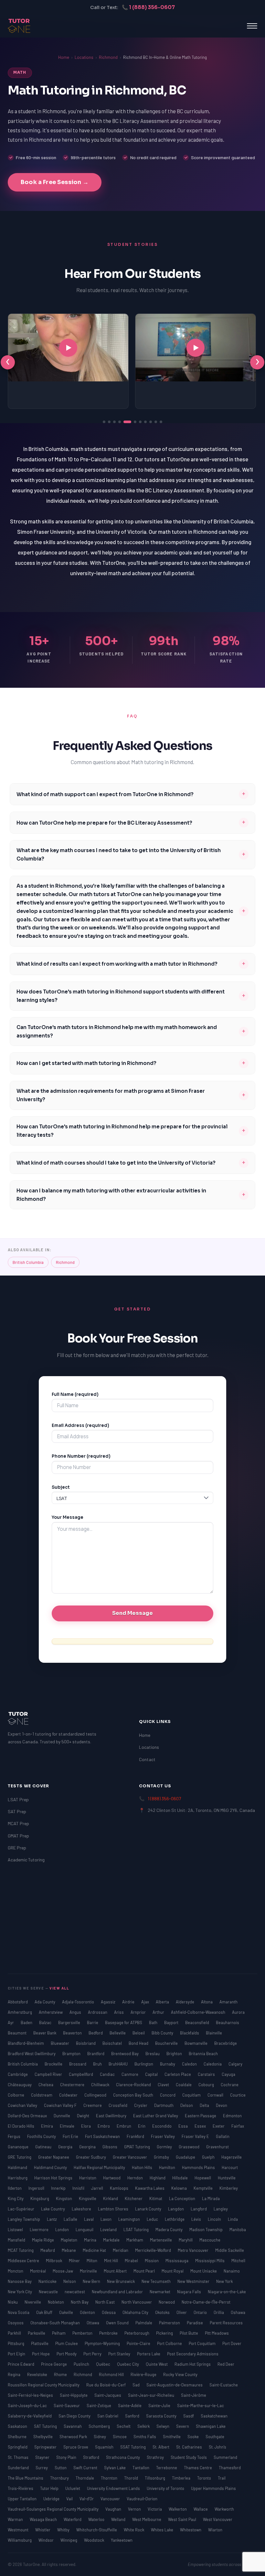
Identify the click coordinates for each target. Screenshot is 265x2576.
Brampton (72, 2054)
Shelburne (18, 2437)
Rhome (61, 2374)
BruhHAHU (119, 2064)
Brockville (54, 2064)
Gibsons (110, 2147)
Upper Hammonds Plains (213, 2488)
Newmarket (160, 2292)
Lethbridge (175, 2219)
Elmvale (68, 2126)
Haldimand (18, 2167)
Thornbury (60, 2478)
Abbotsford (18, 2002)
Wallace (201, 2509)
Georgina (88, 2147)
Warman (16, 2519)
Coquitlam (192, 2095)
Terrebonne (167, 2468)
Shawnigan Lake (211, 2426)
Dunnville (62, 2116)
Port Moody (67, 2354)
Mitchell (238, 2261)
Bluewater (60, 2043)
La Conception (183, 2198)
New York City (20, 2292)
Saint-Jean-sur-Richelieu (152, 2395)
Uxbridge (52, 2499)
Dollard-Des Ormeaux (28, 2116)
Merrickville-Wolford (154, 2250)
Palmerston (170, 2323)
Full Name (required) (75, 1394)
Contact (147, 1759)
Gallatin (223, 2136)
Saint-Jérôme (194, 2395)
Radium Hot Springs (193, 2364)
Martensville (161, 2240)
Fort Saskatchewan (103, 2136)
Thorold (132, 2478)
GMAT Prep (18, 1836)
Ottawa (93, 2323)
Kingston (64, 2198)
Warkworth (224, 2509)
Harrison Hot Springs (54, 2178)
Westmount (19, 2530)
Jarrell (98, 2188)
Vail (70, 2499)
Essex (201, 2126)
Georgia (66, 2147)
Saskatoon (18, 2426)
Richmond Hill (112, 2374)
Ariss (119, 2012)
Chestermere (73, 2085)
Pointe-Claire (139, 2343)
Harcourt (230, 2167)
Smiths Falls (145, 2437)
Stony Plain (67, 2457)
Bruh (98, 2064)
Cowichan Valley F (61, 2105)
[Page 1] (104, 422)
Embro (104, 2126)
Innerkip (59, 2188)
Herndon (136, 2178)
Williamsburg (20, 2540)
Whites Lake (163, 2530)
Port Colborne (170, 2343)
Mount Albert (116, 2271)
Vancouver (111, 2499)
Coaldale (184, 2085)
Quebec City (128, 2364)
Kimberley (229, 2188)
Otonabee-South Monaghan (56, 2323)
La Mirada (211, 2198)
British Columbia (28, 1262)
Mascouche (210, 2240)
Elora (86, 2126)
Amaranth (228, 2002)
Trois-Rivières (21, 2488)
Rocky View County (180, 2374)
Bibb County (163, 2033)
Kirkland (111, 2198)
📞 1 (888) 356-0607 (148, 7)
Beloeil (139, 2033)
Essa (184, 2126)
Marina (91, 2240)
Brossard (78, 2064)
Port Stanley (120, 2354)
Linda (233, 2219)
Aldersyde (185, 2002)
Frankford (136, 2136)
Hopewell (203, 2178)
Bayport (172, 2022)
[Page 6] (135, 422)
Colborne (16, 2095)
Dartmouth (164, 2105)
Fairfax (238, 2126)
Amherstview (51, 2012)
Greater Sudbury (91, 2157)
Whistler (43, 2530)
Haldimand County (51, 2167)
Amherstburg (20, 2012)
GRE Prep (17, 1848)
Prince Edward (21, 2364)
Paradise (195, 2323)
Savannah (73, 2426)
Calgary (235, 2064)
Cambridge (18, 2074)
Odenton (88, 2312)
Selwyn (163, 2426)
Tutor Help (50, 2488)
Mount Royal (173, 2271)
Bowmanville (196, 2043)
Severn (183, 2426)
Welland (119, 2519)
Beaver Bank (45, 2033)
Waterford (73, 2519)
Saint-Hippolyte (74, 2395)
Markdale (112, 2240)
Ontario (201, 2312)
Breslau (153, 2054)
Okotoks (163, 2312)
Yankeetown (122, 2540)
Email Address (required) (80, 1425)
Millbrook (54, 2261)
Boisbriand (86, 2043)
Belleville (118, 2033)
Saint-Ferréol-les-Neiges (31, 2395)
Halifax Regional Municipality (100, 2167)
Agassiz (109, 2002)
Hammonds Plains (199, 2167)
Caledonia (213, 2064)
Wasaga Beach (44, 2519)
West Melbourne (147, 2519)
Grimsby (162, 2157)
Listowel (16, 2230)
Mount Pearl (145, 2271)
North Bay (80, 2302)
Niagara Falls (190, 2292)
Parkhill (15, 2333)
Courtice (238, 2095)
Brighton (175, 2054)
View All (59, 1988)
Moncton (16, 2271)
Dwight (84, 2116)
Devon (222, 2105)
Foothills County (42, 2136)
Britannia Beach (203, 2054)
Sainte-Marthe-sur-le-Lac (201, 2406)
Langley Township (24, 2219)
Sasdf (189, 2416)
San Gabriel (108, 2416)
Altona (207, 2002)
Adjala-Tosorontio (79, 2002)
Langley (221, 2209)
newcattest (75, 2292)
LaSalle (71, 2219)
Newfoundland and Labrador (118, 2292)
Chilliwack (101, 2085)
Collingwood (96, 2095)
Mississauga (177, 2261)
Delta (205, 2105)
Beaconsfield (198, 2022)
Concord (168, 2095)
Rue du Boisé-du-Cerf (106, 2385)
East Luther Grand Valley (156, 2116)
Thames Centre (198, 2468)
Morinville (89, 2271)
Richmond (108, 57)
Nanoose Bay (20, 2281)
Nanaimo (232, 2271)
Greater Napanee (54, 2157)
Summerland (225, 2457)
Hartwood (112, 2178)
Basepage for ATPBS (124, 2022)
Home (64, 57)
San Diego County (75, 2416)
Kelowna (180, 2188)
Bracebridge (226, 2043)
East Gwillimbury (112, 2116)
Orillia (219, 2312)
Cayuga (228, 2074)
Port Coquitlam (203, 2343)
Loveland (109, 2230)
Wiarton (215, 2530)
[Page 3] (114, 422)
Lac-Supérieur (21, 2209)
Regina (15, 2374)
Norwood (167, 2302)
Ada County (45, 2002)
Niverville (33, 2302)
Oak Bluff (45, 2312)
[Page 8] (145, 422)
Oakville (67, 2312)
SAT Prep (17, 1811)
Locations (84, 57)
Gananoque (19, 2147)
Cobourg (207, 2085)
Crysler (141, 2105)
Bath (154, 2022)
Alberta (163, 2002)
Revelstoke (38, 2374)
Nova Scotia (19, 2312)
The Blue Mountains (26, 2478)
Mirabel (132, 2261)
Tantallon (141, 2468)
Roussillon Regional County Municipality (44, 2385)
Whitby (64, 2530)
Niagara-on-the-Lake (227, 2292)
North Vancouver (137, 2302)
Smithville (172, 2437)
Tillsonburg (155, 2478)
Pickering (165, 2333)
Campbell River (49, 2074)
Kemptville (204, 2188)
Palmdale (144, 2323)
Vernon (135, 2509)
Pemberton (83, 2333)
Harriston (88, 2178)
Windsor (47, 2540)
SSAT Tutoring (133, 2447)
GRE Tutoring (20, 2157)
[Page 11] (161, 422)
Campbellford (81, 2074)
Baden (27, 2022)
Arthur (159, 2012)
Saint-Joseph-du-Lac (28, 2406)
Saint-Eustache (224, 2385)
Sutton (61, 2468)
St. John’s (217, 2447)
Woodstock (95, 2540)
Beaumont (18, 2033)
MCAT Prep (18, 1823)
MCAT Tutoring (21, 2250)
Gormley (165, 2147)
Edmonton (232, 2116)
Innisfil (79, 2188)
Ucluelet (73, 2488)
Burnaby (168, 2064)
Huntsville (227, 2178)
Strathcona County (123, 2457)
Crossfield (118, 2105)
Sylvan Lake (115, 2468)
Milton (92, 2261)
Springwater (46, 2447)
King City (16, 2198)
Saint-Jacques (108, 2395)
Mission (152, 2261)
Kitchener (134, 2198)
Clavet (164, 2085)
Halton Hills (143, 2167)
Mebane (69, 2250)
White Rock (134, 2530)
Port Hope (41, 2354)
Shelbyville (43, 2437)
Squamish (105, 2447)
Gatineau (44, 2147)
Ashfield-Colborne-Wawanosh (199, 2012)
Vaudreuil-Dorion (142, 2499)
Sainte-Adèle (130, 2406)
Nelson (70, 2281)
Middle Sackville (230, 2250)
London (63, 2230)
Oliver (182, 2312)
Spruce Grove (76, 2447)
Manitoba (238, 2230)
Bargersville (70, 2022)
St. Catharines (190, 2447)
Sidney (100, 2437)
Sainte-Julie (160, 2406)
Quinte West (157, 2364)
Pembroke (109, 2333)
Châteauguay (20, 2085)
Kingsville (88, 2198)
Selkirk (144, 2426)
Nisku (13, 2302)
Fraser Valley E (196, 2136)
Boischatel (113, 2043)
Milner (75, 2261)
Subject (61, 1487)
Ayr (11, 2022)
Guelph (209, 2157)
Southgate (215, 2437)
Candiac (108, 2074)
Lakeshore (82, 2209)
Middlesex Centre (24, 2261)
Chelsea (46, 2085)
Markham (135, 2240)
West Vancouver (218, 2519)
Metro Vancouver (194, 2250)
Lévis (197, 2219)
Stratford (92, 2457)
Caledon (190, 2064)
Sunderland (19, 2468)
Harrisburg (18, 2178)
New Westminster (194, 2281)
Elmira (48, 2126)
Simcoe (120, 2437)
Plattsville (40, 2343)
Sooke (194, 2437)
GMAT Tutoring (138, 2147)
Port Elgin (17, 2354)
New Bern (92, 2281)
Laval (89, 2219)
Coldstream (42, 2095)
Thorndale (85, 2478)
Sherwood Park (74, 2437)
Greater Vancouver (130, 2157)
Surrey (42, 2468)
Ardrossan (98, 2012)
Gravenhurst (217, 2147)
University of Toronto (166, 2488)
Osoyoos (16, 2323)
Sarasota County (162, 2416)
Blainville (214, 2033)
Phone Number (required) (81, 1456)
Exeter (219, 2126)
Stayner (43, 2457)
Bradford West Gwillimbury (32, 2054)
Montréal (38, 2271)
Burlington (144, 2064)
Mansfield (17, 2240)
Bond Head (139, 2043)
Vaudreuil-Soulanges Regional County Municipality (54, 2509)
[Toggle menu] (252, 26)
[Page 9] (151, 422)
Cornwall (216, 2095)
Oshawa (238, 2312)
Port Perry (93, 2354)
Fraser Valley (163, 2136)
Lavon (106, 2219)
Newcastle (49, 2292)
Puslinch (82, 2364)
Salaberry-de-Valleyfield (30, 2416)
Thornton (110, 2478)
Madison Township (207, 2230)
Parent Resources (226, 2323)
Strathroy (156, 2457)
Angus (76, 2012)
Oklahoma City (136, 2312)
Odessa (109, 2312)
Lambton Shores (114, 2209)
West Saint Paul (183, 2519)
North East (106, 2302)
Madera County (170, 2230)
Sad (137, 2385)
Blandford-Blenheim (26, 2043)
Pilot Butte (189, 2333)
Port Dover (232, 2343)
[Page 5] (127, 422)
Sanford (133, 2416)
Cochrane (230, 2085)
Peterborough (137, 2333)
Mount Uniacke (204, 2271)
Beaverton (73, 2033)
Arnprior (139, 2012)
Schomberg (100, 2426)
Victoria (155, 2509)
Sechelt (124, 2426)
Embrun (124, 2126)
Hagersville (232, 2157)
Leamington (130, 2219)
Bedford (96, 2033)
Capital (152, 2074)
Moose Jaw (63, 2271)
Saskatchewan (214, 2416)
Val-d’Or (87, 2499)
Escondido (162, 2126)
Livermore (40, 2230)
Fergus (15, 2136)
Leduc (153, 2219)
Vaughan (114, 2509)
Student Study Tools (189, 2457)
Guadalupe (186, 2157)
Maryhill (186, 2240)
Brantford (96, 2054)
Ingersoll (37, 2188)
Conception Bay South (134, 2095)
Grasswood (190, 2147)
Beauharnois (228, 2022)
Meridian (121, 2250)
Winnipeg (69, 2540)
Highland (158, 2178)
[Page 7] (140, 422)
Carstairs (207, 2074)
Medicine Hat (95, 2250)
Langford (199, 2209)
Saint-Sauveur (67, 2406)
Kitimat (156, 2198)
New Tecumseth (157, 2281)
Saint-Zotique (99, 2406)
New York (224, 2281)
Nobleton (56, 2302)
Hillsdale (180, 2178)
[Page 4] (120, 422)
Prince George (54, 2364)
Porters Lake (149, 2354)
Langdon (176, 2209)
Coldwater (69, 2095)
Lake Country (53, 2209)
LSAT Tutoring (137, 2230)
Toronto (205, 2478)
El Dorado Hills (21, 2126)
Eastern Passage (201, 2116)
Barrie (93, 2022)
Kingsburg (40, 2198)
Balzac (46, 2022)
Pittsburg (16, 2343)
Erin (142, 2126)
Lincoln (215, 2219)
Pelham (59, 2333)
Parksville (37, 2333)
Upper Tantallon (23, 2499)
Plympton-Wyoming (103, 2343)
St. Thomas (19, 2457)
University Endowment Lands (114, 2488)
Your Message (68, 1517)
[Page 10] (156, 422)
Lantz (52, 2219)
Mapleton (69, 2240)
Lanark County (149, 2209)
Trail (222, 2478)
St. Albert (161, 2447)
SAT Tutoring (46, 2426)
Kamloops (120, 2188)
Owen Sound (118, 2323)
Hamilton (168, 2167)
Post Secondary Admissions (193, 2354)
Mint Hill (111, 2261)
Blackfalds (190, 2033)
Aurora (238, 2012)
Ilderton (15, 2188)
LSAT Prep (18, 1799)
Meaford (48, 2250)
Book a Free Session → (55, 182)
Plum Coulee (67, 2343)
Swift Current (86, 2468)
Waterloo (97, 2519)
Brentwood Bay (125, 2054)
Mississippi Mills (210, 2261)
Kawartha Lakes (150, 2188)
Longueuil (85, 2230)
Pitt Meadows (217, 2333)
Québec (104, 2364)
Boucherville (167, 2043)
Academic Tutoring (26, 1860)
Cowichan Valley (23, 2105)
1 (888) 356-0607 (164, 1798)
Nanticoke (48, 2281)
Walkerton (178, 2509)
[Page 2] (109, 422)
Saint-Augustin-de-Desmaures (175, 2385)
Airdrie (129, 2002)
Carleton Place (178, 2074)
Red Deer (226, 2364)
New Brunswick (121, 2281)
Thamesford (230, 2468)
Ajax (146, 2002)
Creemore (93, 2105)
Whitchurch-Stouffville (97, 2530)
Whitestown (191, 2530)
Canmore (130, 2074)
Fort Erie (71, 2136)
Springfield (18, 2447)
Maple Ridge (43, 2240)
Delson (187, 2105)
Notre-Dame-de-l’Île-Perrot (206, 2302)
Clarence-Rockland (134, 2085)
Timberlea (182, 2478)
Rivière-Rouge (144, 2374)
